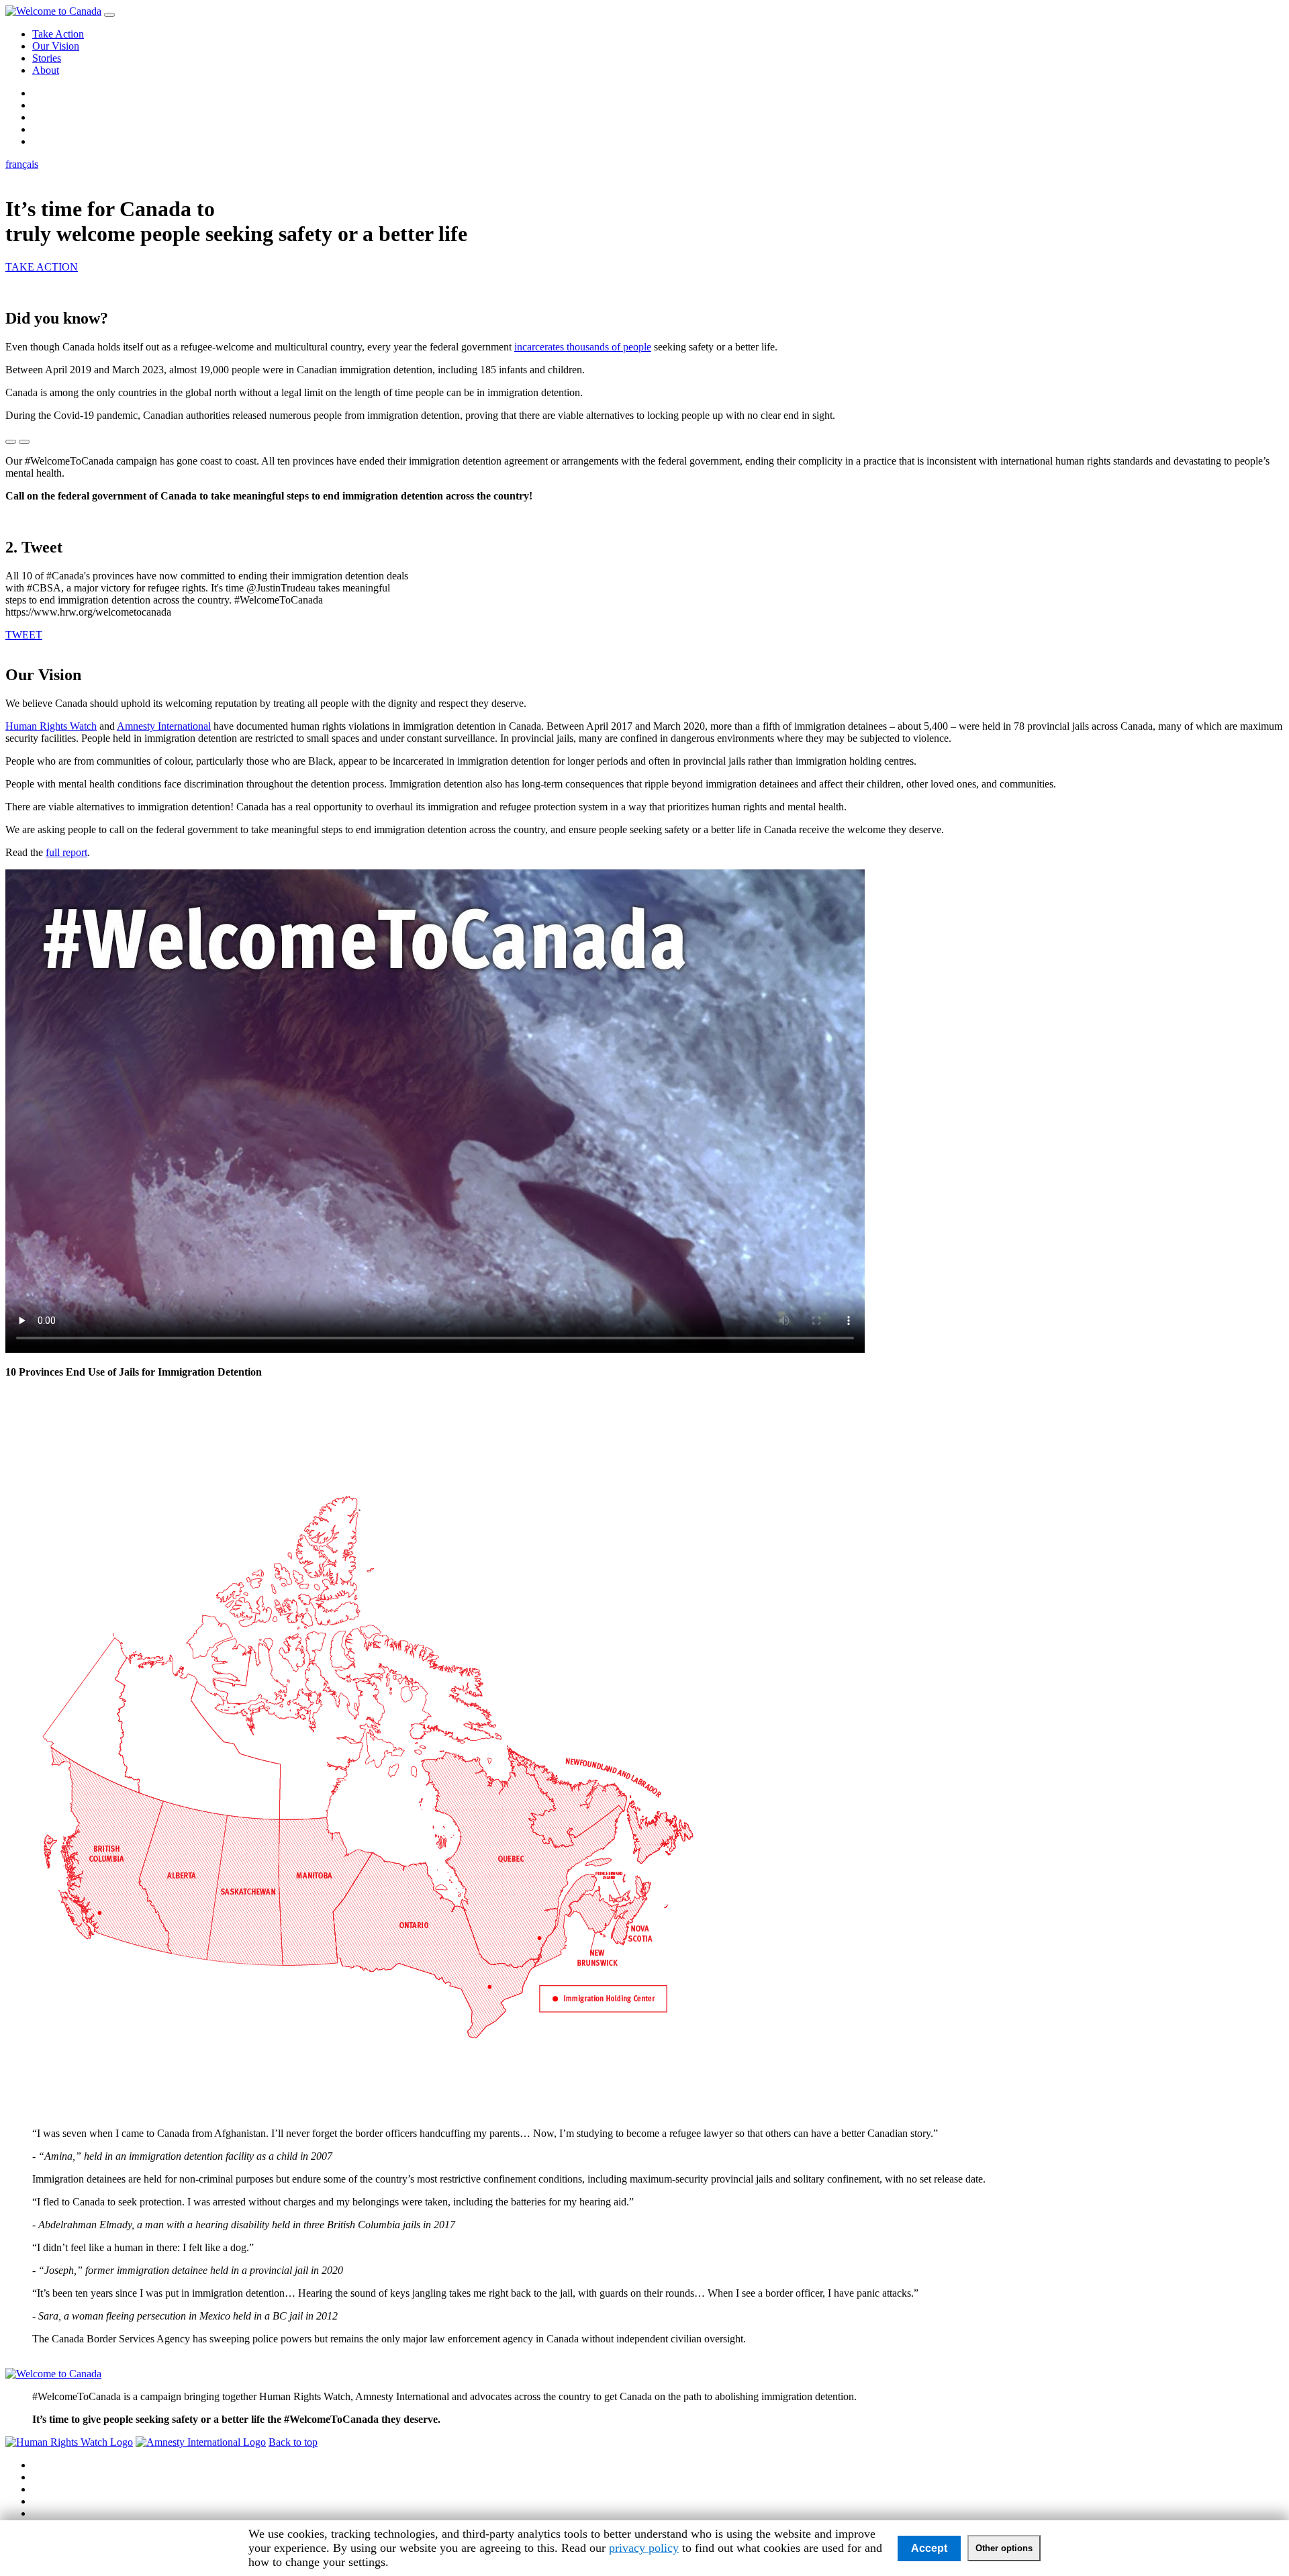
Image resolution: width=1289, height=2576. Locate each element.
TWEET (24, 635)
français (22, 164)
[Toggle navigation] (109, 15)
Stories (47, 58)
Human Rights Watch (51, 726)
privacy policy (644, 2548)
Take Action (58, 34)
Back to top (293, 2442)
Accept (929, 2548)
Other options (1004, 2548)
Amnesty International (164, 726)
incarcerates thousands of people (583, 347)
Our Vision (56, 46)
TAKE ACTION (42, 267)
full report (66, 852)
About (46, 70)
